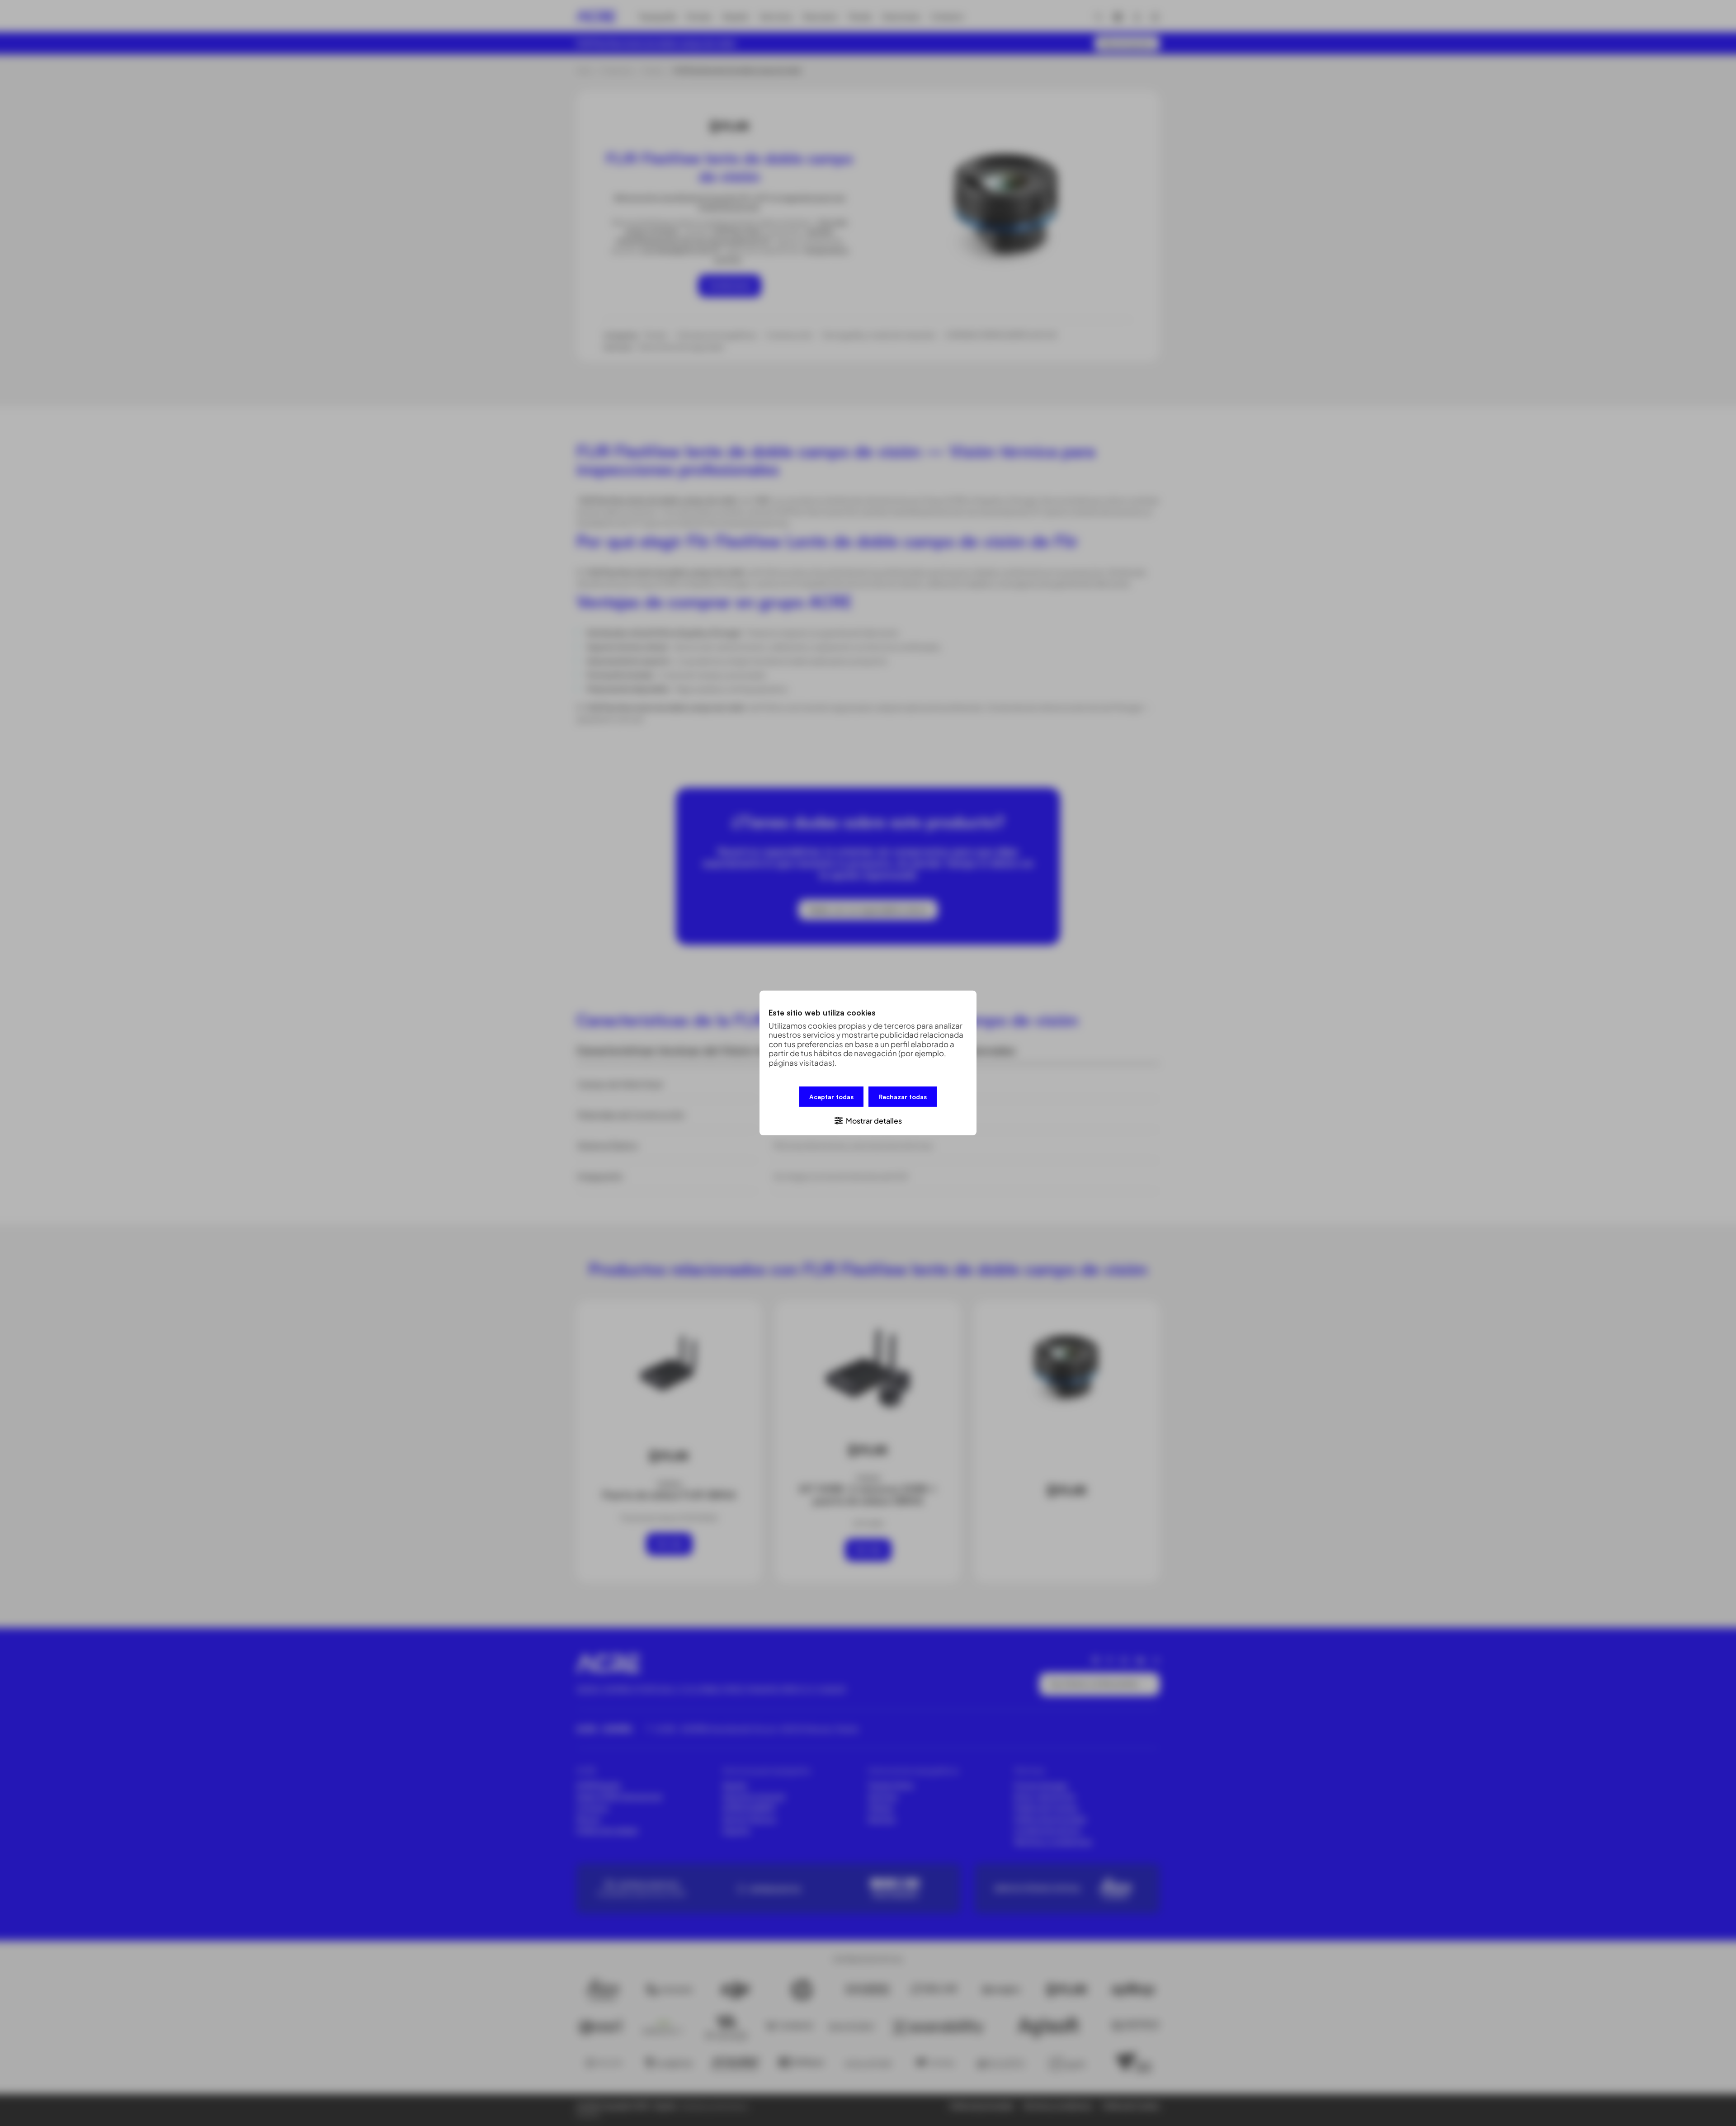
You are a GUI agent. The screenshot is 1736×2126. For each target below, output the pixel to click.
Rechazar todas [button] (903, 1097)
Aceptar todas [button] (831, 1097)
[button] (868, 1120)
